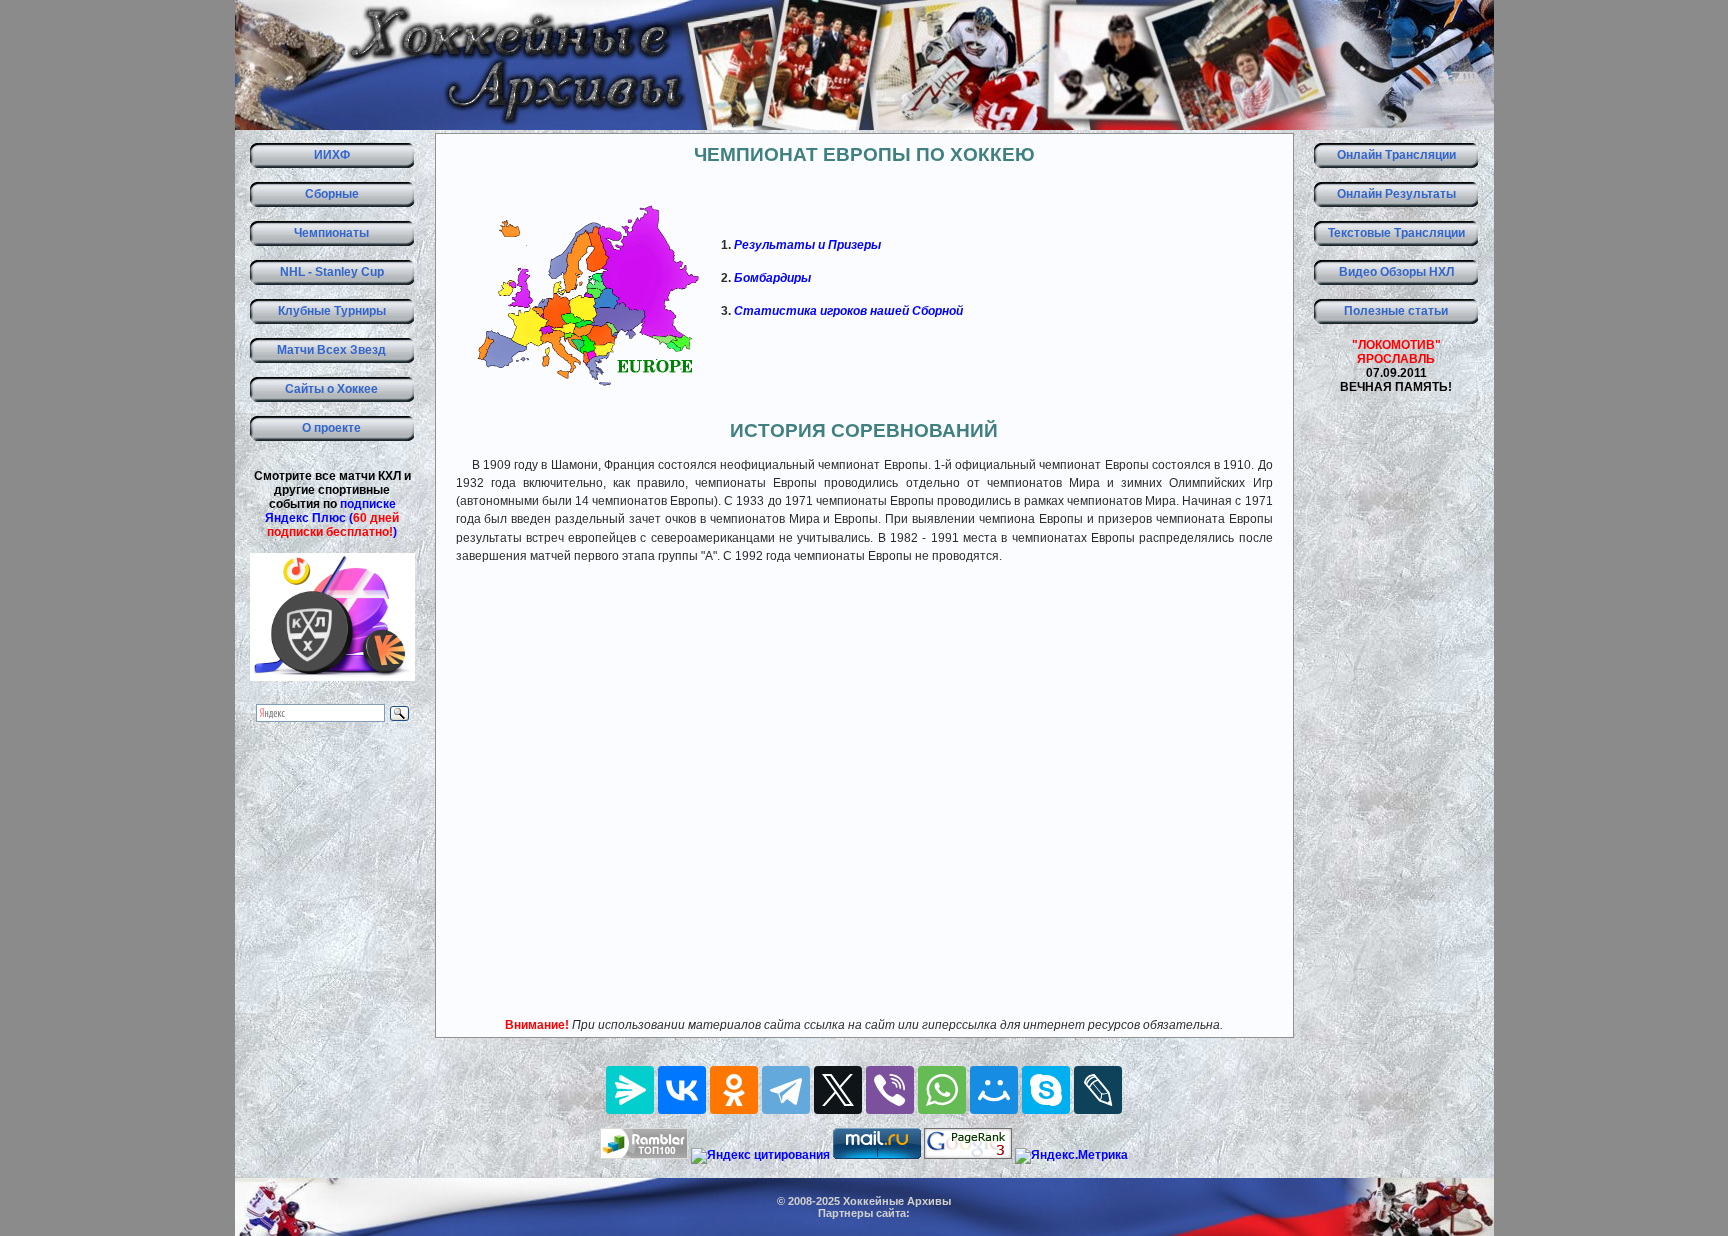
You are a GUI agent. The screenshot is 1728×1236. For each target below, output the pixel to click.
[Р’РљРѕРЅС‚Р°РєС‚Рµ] (682, 1090)
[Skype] (1046, 1090)
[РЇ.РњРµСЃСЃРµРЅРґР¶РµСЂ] (630, 1090)
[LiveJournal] (1098, 1090)
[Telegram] (786, 1090)
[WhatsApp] (942, 1090)
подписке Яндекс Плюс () (332, 518)
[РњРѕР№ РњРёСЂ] (994, 1090)
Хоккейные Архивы (897, 1201)
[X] (838, 1090)
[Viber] (890, 1090)
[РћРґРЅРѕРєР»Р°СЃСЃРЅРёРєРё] (734, 1090)
